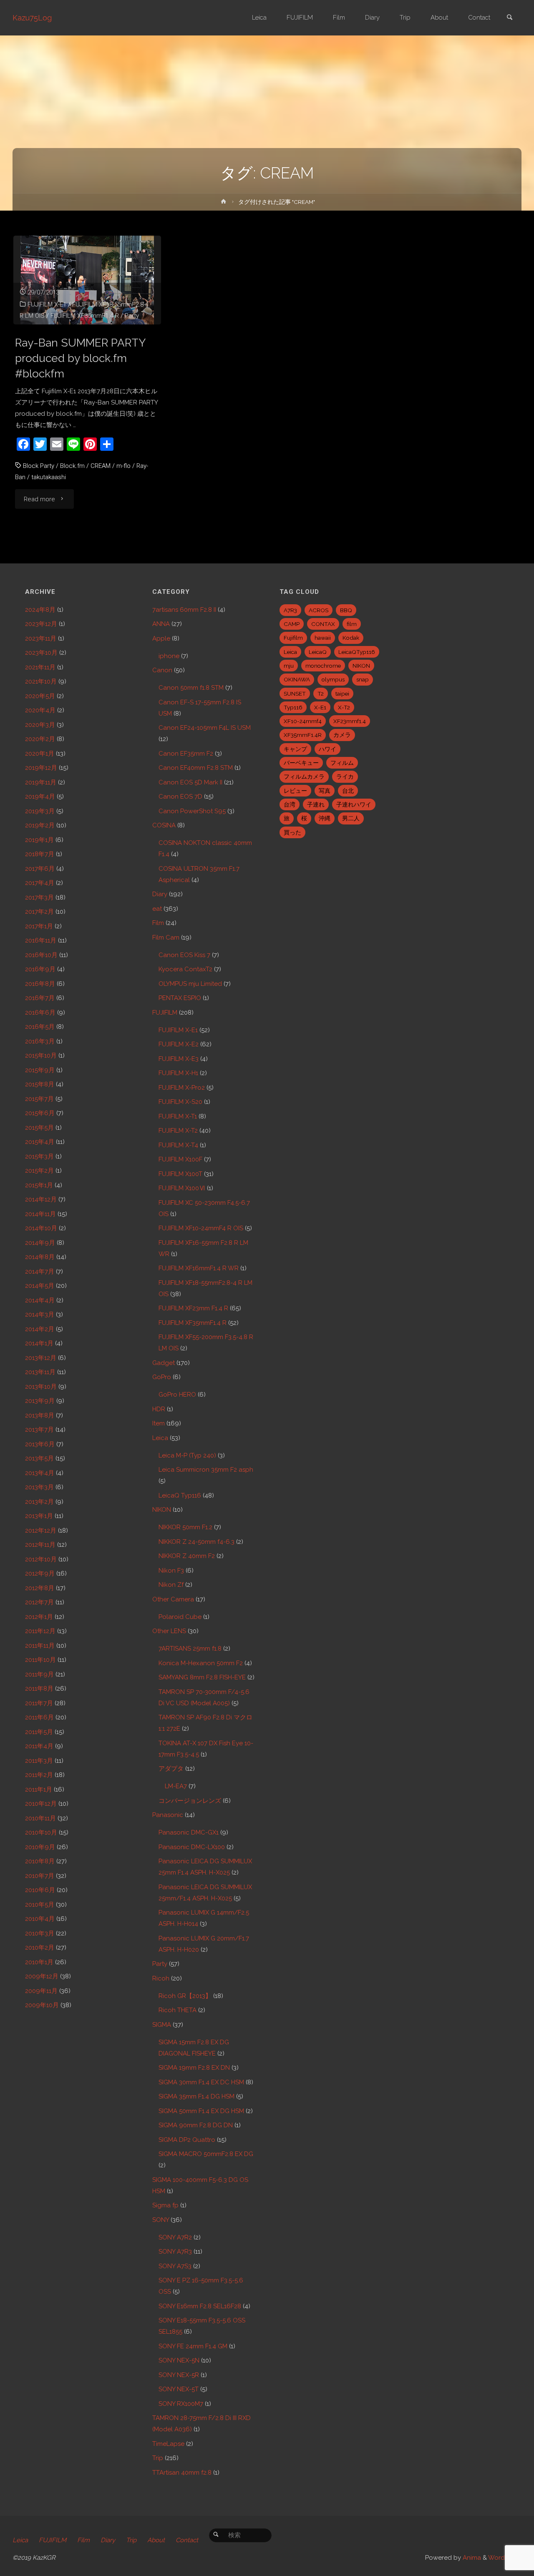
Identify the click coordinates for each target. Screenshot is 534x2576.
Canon (162, 670)
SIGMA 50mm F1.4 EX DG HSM (201, 2111)
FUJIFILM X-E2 (179, 1044)
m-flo (123, 466)
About (156, 2540)
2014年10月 (41, 1228)
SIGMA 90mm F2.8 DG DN (196, 2125)
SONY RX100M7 (181, 2404)
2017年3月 (39, 897)
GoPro (162, 1377)
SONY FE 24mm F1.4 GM (193, 2346)
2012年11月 (40, 1545)
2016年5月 (40, 1027)
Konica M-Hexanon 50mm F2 (201, 1663)
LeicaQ (318, 652)
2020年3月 (40, 725)
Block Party (39, 466)
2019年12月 (41, 768)
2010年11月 (40, 1818)
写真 (325, 791)
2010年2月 (40, 1948)
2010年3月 (40, 1933)
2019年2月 (40, 825)
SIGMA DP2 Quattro (187, 2140)
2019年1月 (39, 840)
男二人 (351, 818)
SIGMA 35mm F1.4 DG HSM (196, 2096)
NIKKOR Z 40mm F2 (187, 1556)
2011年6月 (39, 1717)
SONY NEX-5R (179, 2375)
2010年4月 (40, 1919)
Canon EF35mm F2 (186, 754)
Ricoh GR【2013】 (185, 1996)
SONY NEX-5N (179, 2360)
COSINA (164, 825)
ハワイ (327, 749)
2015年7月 (39, 1099)
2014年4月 (40, 1300)
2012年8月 (40, 1588)
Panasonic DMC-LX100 (192, 1847)
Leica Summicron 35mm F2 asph (206, 1470)
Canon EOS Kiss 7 (184, 955)
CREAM (101, 466)
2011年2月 (39, 1775)
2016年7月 (40, 998)
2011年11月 (40, 1646)
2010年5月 (40, 1905)
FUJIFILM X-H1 (178, 1073)
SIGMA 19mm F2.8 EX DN (194, 2068)
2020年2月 (40, 739)
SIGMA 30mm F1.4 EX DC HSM (201, 2082)
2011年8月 (39, 1689)
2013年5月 (39, 1458)
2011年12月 (40, 1631)
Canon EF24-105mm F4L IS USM (205, 728)
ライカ (345, 777)
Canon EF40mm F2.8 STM (196, 768)
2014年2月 (40, 1329)
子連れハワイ (354, 804)
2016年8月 (40, 984)
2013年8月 (40, 1415)
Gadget (164, 1363)
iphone (169, 656)
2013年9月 (40, 1401)
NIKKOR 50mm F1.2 (185, 1527)
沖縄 (325, 818)
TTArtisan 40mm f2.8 (182, 2473)
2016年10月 (41, 955)
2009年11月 (41, 1991)
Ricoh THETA (178, 2010)
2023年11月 (41, 638)
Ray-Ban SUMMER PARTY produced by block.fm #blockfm (80, 358)
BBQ (346, 610)
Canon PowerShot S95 (192, 811)
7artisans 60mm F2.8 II (184, 610)
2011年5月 (39, 1732)
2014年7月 (40, 1272)
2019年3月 (40, 811)
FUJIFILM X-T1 (178, 1116)
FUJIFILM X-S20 (180, 1102)
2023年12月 (41, 624)
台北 (348, 791)
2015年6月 (40, 1113)
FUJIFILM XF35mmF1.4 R (85, 316)
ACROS (319, 610)
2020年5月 (40, 696)
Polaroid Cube (180, 1617)
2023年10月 (41, 653)
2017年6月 (40, 869)
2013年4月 (40, 1473)
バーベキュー (301, 763)
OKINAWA (297, 679)
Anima (471, 2558)
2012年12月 (41, 1531)
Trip (158, 2458)
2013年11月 (40, 1372)
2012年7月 (39, 1602)
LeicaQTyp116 (357, 652)
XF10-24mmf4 (303, 721)
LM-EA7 (176, 1786)
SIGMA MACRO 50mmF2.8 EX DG (206, 2154)
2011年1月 (39, 1789)
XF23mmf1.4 (350, 721)
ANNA (161, 624)
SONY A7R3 (175, 2252)
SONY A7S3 (175, 2266)
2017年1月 (39, 926)
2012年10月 (41, 1559)
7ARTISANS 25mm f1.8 (190, 1649)
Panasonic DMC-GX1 (189, 1832)
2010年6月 (40, 1890)
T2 (321, 694)
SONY (161, 2220)
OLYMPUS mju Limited (190, 984)
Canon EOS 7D (180, 797)
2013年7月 (39, 1430)
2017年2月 (39, 912)
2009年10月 (42, 2005)
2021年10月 (41, 681)
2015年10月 (41, 1056)
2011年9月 (39, 1674)
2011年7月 (39, 1703)
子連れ (316, 804)
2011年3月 (39, 1761)
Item (159, 1423)
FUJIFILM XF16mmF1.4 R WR (199, 1268)
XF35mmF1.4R (303, 735)
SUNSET (295, 694)
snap (363, 679)
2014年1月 (39, 1343)
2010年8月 (40, 1861)
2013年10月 (41, 1387)
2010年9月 (40, 1847)
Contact (187, 2540)
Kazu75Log (32, 18)
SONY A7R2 (175, 2237)
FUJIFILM (165, 1013)
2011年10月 (40, 1660)
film (352, 624)
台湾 (290, 804)
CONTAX (323, 624)
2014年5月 (40, 1286)
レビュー (295, 791)
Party (132, 316)
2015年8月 (40, 1084)
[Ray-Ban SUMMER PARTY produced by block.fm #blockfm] (87, 280)
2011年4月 (39, 1746)
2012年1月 (39, 1617)
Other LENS (169, 1631)
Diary (160, 894)
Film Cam (166, 937)
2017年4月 (40, 883)
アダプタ (171, 1769)
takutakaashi (49, 477)
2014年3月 (40, 1314)
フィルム (342, 763)
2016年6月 (40, 1013)
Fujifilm (293, 638)
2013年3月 (39, 1487)
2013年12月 (41, 1358)
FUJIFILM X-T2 (178, 1131)
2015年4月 (40, 1142)
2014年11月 (40, 1214)
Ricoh (161, 1978)
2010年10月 (41, 1832)
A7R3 (290, 610)
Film (158, 923)
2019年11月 (41, 782)
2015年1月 (39, 1185)
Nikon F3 (171, 1571)
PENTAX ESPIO (180, 998)
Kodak (351, 638)
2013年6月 (40, 1444)
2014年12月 (41, 1199)
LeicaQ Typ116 (180, 1495)
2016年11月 (41, 940)
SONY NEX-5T (179, 2389)
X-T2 (344, 707)
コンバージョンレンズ (190, 1801)
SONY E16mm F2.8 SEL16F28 (200, 2306)
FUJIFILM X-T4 (178, 1145)
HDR (159, 1409)
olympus (333, 679)
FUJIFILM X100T (180, 1174)
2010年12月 (41, 1804)
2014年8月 (40, 1257)
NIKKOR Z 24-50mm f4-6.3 (196, 1542)
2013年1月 (39, 1516)
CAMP (292, 624)
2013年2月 (39, 1502)
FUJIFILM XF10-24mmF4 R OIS (201, 1228)
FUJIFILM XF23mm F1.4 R (193, 1308)
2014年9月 (40, 1243)
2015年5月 (39, 1128)
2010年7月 (40, 1876)
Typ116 (293, 707)
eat (157, 909)
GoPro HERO (177, 1395)
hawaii (323, 638)
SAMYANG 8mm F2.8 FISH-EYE (202, 1677)
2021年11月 (40, 667)
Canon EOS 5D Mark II (190, 782)
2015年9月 (40, 1070)
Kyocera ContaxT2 (185, 969)
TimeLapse (168, 2444)
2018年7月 (40, 854)
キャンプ (295, 749)
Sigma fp (165, 2205)
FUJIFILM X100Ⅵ (182, 1188)
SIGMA (162, 2025)
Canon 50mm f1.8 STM (191, 688)
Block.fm (72, 466)
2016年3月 (40, 1041)
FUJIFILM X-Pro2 (182, 1088)
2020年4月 (40, 710)
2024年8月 (40, 610)
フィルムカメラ (304, 777)
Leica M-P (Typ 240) (187, 1455)
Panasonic (168, 1815)
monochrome (323, 666)
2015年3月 (39, 1156)
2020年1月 (40, 754)
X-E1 (320, 707)
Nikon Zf (171, 1585)
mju (289, 666)
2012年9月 (40, 1573)
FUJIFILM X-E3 (179, 1059)
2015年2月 (39, 1171)
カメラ (342, 735)
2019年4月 (40, 797)
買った (292, 832)
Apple (161, 638)
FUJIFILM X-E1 (47, 304)
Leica (160, 1438)
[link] (509, 18)
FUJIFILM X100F (180, 1159)
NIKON (162, 1510)
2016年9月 (40, 969)
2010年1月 (39, 1962)
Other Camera (173, 1599)
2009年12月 (42, 1976)
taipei (342, 694)
